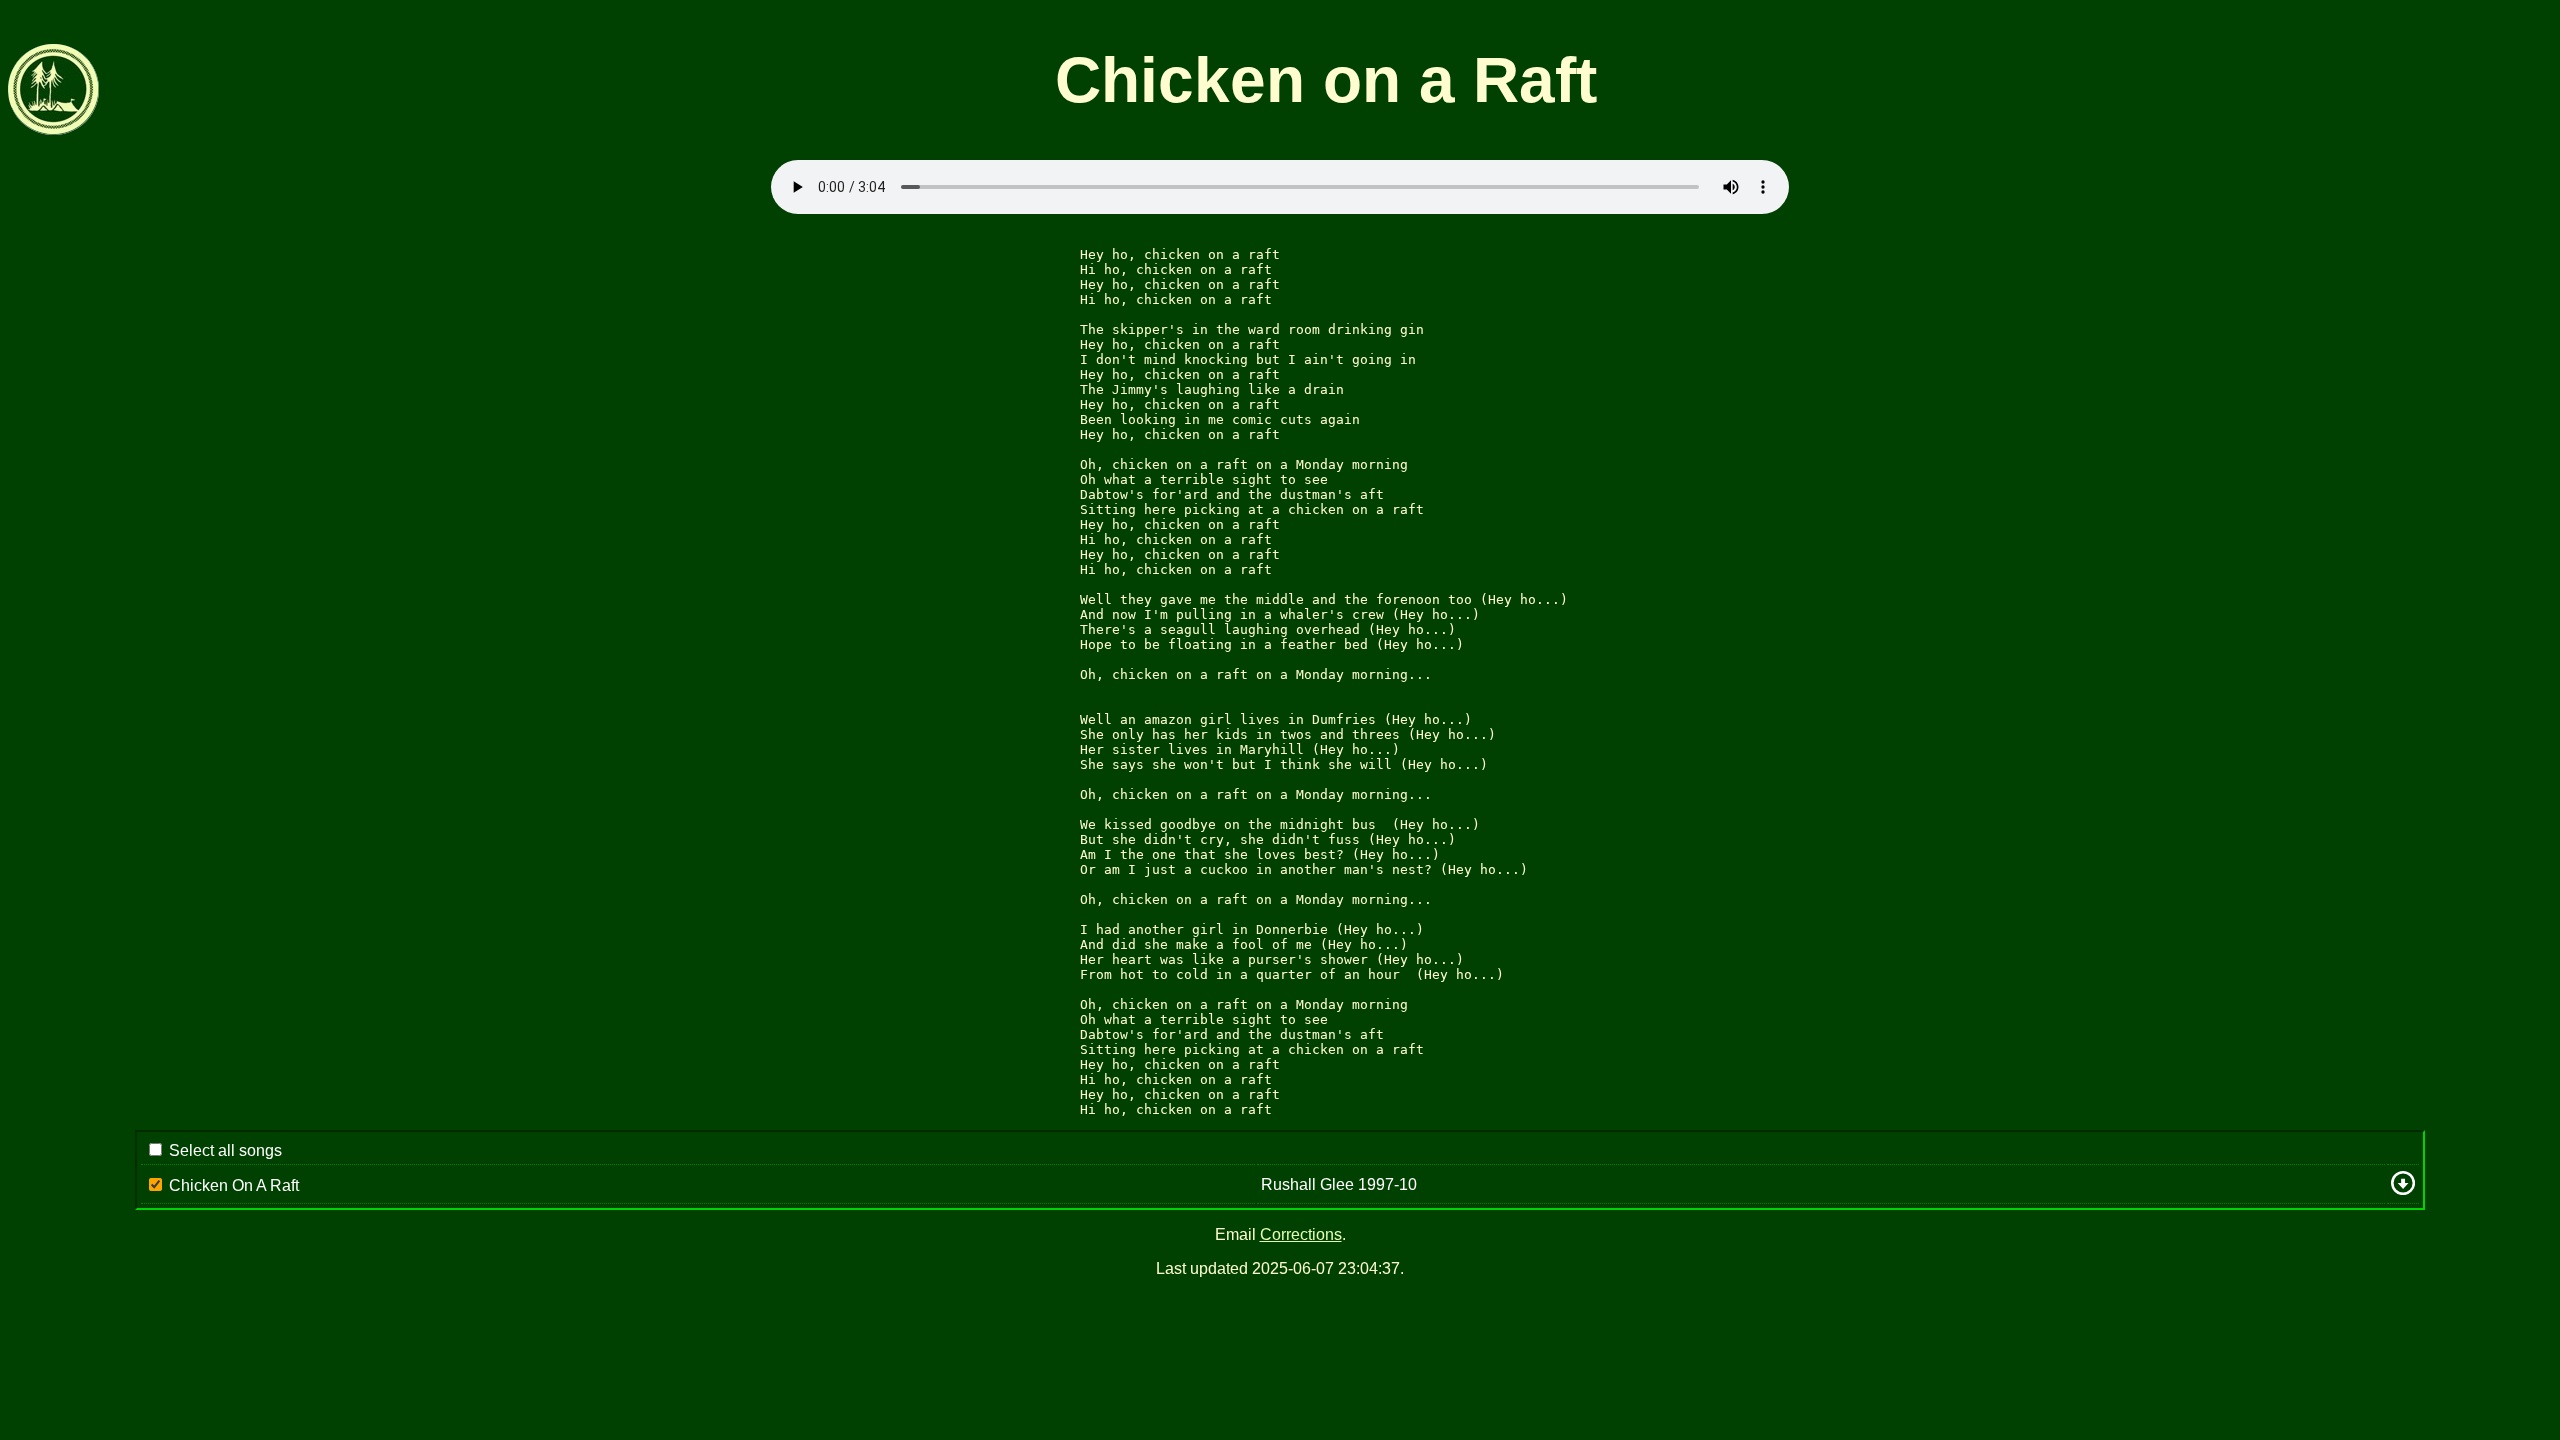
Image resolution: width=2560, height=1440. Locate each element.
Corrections (1301, 1234)
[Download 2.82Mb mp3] (2403, 1189)
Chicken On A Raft (234, 1185)
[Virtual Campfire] (54, 129)
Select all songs (225, 1150)
